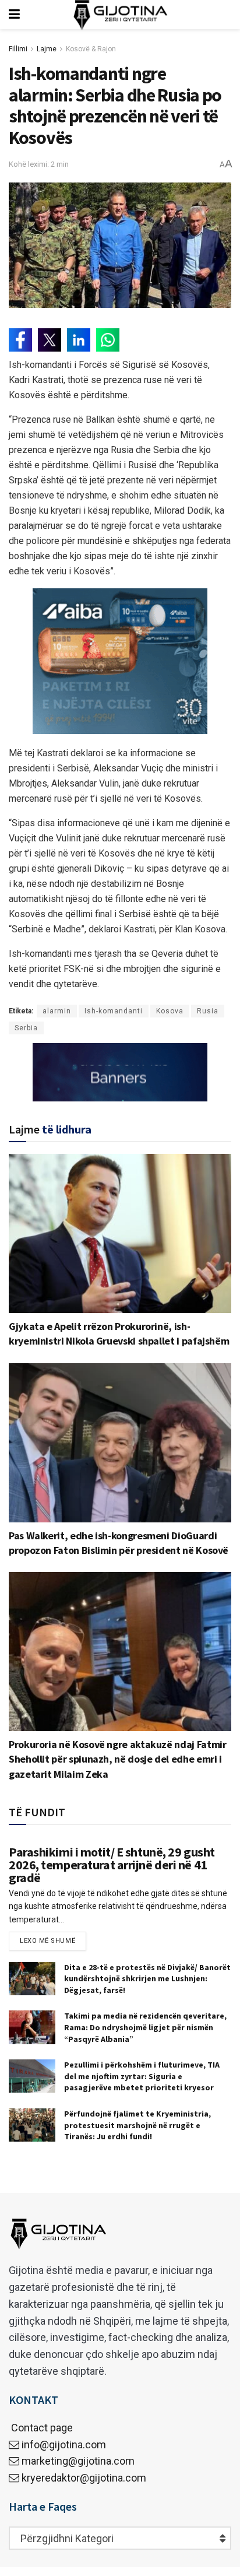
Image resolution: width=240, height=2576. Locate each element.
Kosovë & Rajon (91, 49)
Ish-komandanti (114, 1011)
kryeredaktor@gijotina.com (84, 2478)
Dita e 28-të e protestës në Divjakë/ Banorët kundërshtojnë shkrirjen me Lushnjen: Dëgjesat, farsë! (147, 1979)
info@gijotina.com (64, 2445)
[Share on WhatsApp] (108, 340)
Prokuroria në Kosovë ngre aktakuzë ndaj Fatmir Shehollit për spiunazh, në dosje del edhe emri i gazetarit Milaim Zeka (117, 1759)
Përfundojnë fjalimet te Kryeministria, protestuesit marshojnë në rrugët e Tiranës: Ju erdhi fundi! (137, 2125)
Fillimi (18, 49)
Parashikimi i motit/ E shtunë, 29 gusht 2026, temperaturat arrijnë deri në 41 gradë (112, 1865)
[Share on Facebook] (20, 340)
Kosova (170, 1011)
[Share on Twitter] (50, 340)
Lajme (47, 49)
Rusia (208, 1011)
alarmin (57, 1011)
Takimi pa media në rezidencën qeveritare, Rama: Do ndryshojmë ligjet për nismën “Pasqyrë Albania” (145, 2027)
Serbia (26, 1028)
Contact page (41, 2428)
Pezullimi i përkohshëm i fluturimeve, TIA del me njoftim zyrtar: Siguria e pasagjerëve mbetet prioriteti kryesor (142, 2076)
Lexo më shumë (47, 1941)
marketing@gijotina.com (78, 2461)
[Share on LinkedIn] (79, 340)
